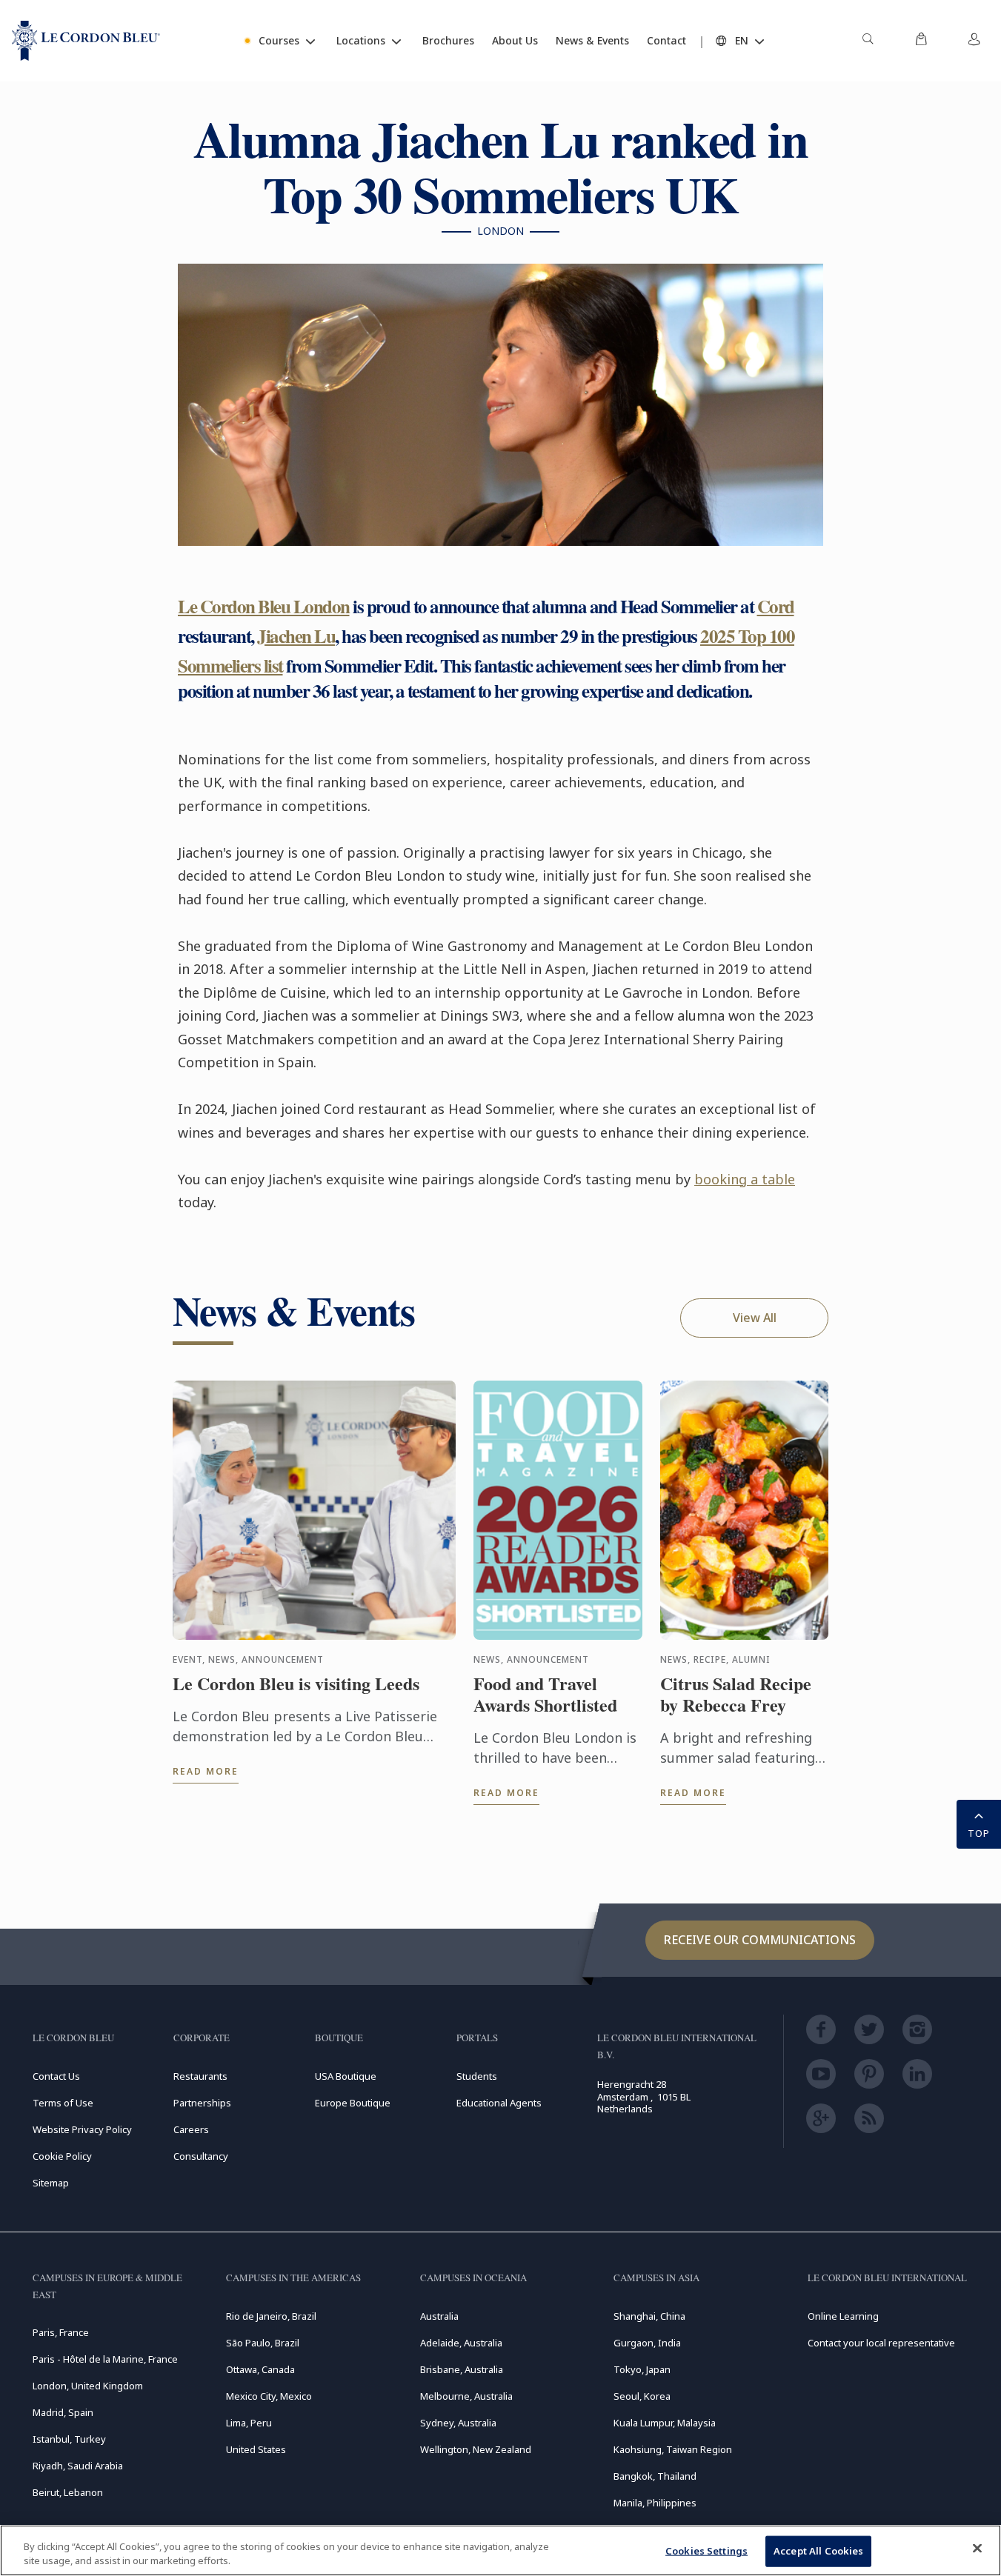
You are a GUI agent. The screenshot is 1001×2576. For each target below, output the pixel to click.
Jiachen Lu (296, 636)
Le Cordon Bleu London (264, 606)
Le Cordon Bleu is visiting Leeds (296, 1684)
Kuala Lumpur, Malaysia (665, 2423)
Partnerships (202, 2103)
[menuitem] (868, 41)
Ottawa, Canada (260, 2369)
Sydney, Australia (458, 2423)
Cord (776, 606)
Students (477, 2076)
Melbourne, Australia (466, 2396)
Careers (191, 2129)
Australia (439, 2316)
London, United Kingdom (88, 2386)
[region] (500, 2550)
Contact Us (56, 2076)
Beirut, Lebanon (68, 2492)
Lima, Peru (249, 2423)
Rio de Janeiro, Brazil (271, 2316)
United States (256, 2449)
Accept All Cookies (818, 2551)
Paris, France (61, 2332)
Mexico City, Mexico (269, 2396)
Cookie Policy (62, 2156)
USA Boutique (346, 2076)
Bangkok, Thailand (655, 2476)
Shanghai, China (649, 2316)
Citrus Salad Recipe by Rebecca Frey (736, 1695)
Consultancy (201, 2156)
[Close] (977, 2549)
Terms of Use (63, 2103)
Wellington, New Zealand (476, 2449)
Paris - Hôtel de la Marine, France (105, 2359)
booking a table (745, 1179)
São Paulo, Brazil (263, 2343)
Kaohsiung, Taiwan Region (673, 2449)
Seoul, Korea (642, 2396)
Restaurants (200, 2076)
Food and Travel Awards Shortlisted (545, 1695)
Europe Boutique (353, 2103)
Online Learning (843, 2316)
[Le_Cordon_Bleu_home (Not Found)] (86, 41)
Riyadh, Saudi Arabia (78, 2466)
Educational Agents (499, 2103)
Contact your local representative (881, 2343)
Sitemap (51, 2183)
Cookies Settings (706, 2551)
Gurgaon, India (647, 2343)
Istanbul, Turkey (69, 2439)
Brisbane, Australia (462, 2369)
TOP (979, 1833)
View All (755, 1318)
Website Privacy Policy (82, 2129)
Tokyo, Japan (642, 2369)
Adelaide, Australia (461, 2343)
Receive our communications (760, 1940)
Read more (206, 1771)
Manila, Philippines (655, 2503)
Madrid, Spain (63, 2412)
